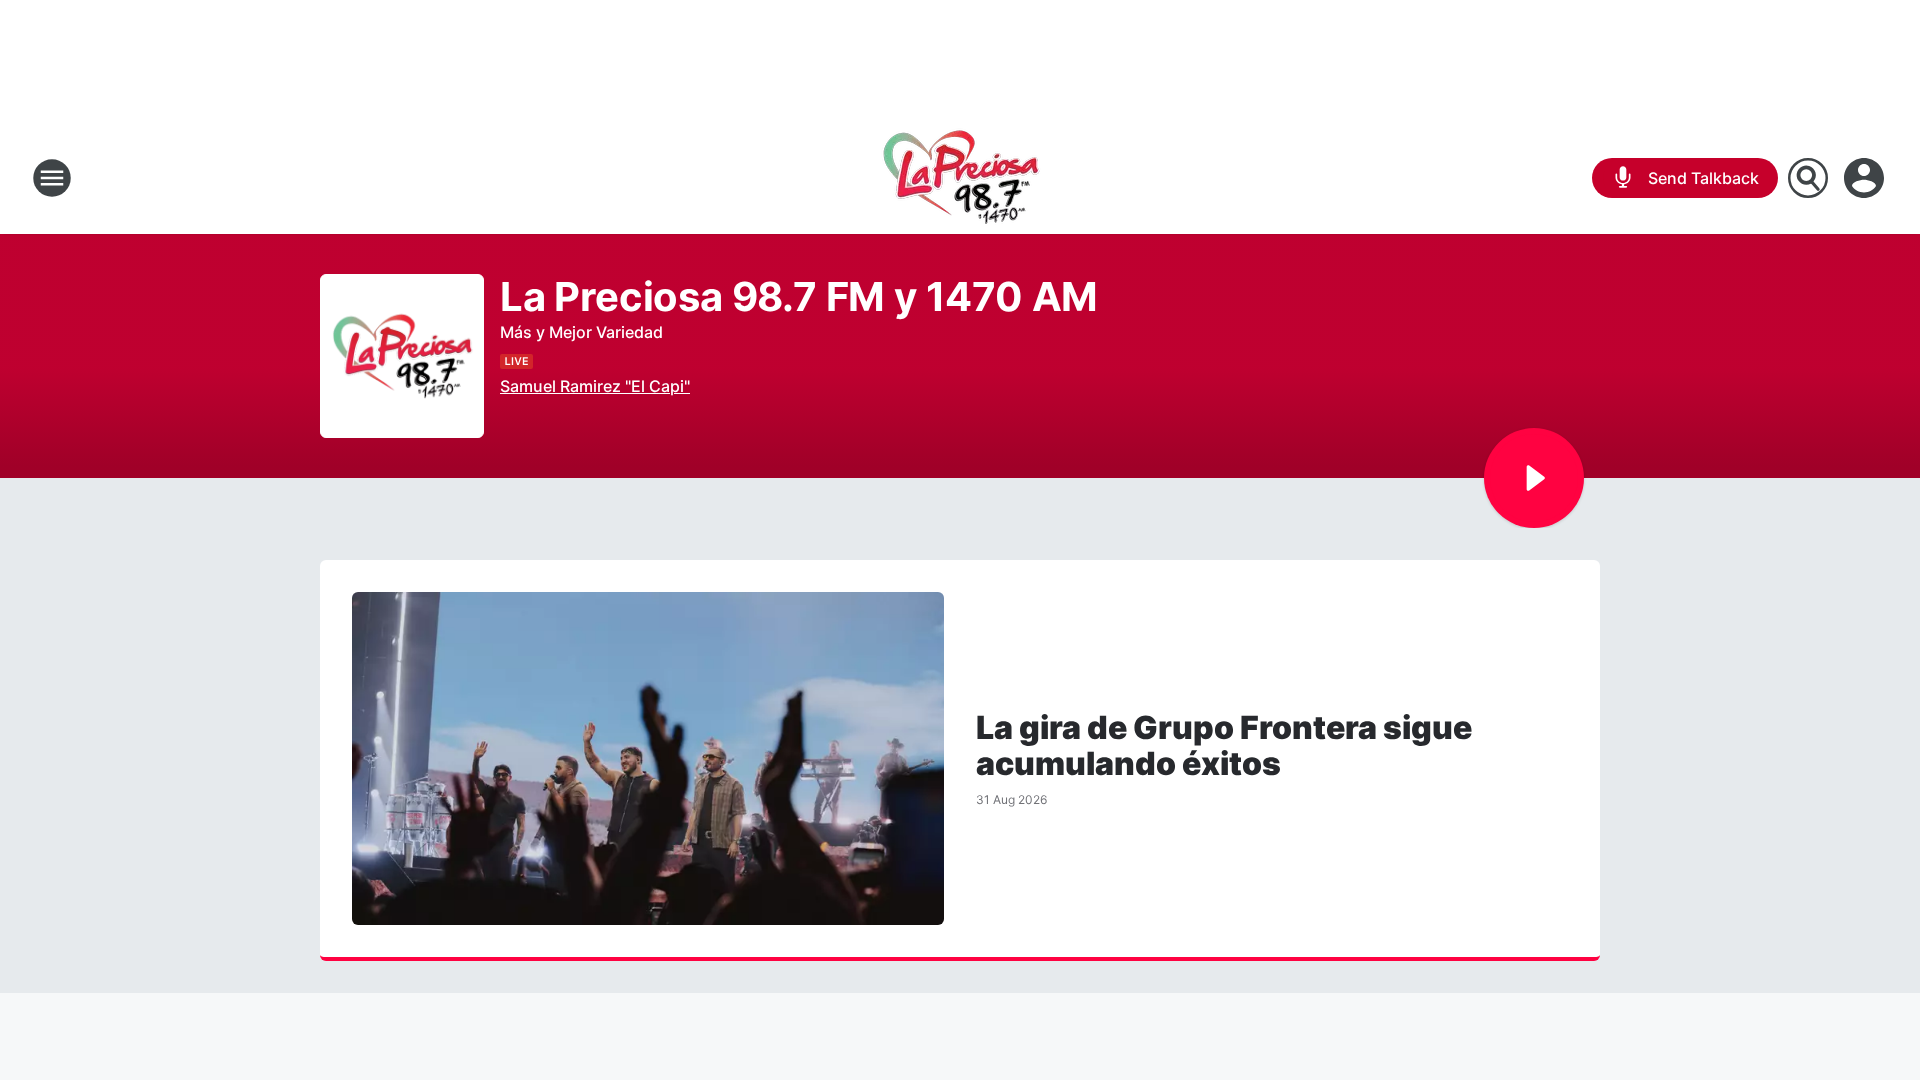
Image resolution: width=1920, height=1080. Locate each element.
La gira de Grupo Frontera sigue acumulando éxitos (1224, 746)
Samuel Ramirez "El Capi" (595, 386)
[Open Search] (1808, 178)
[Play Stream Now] (1534, 478)
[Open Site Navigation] (52, 178)
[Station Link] (960, 178)
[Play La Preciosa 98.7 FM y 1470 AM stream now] (402, 356)
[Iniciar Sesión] (1866, 178)
